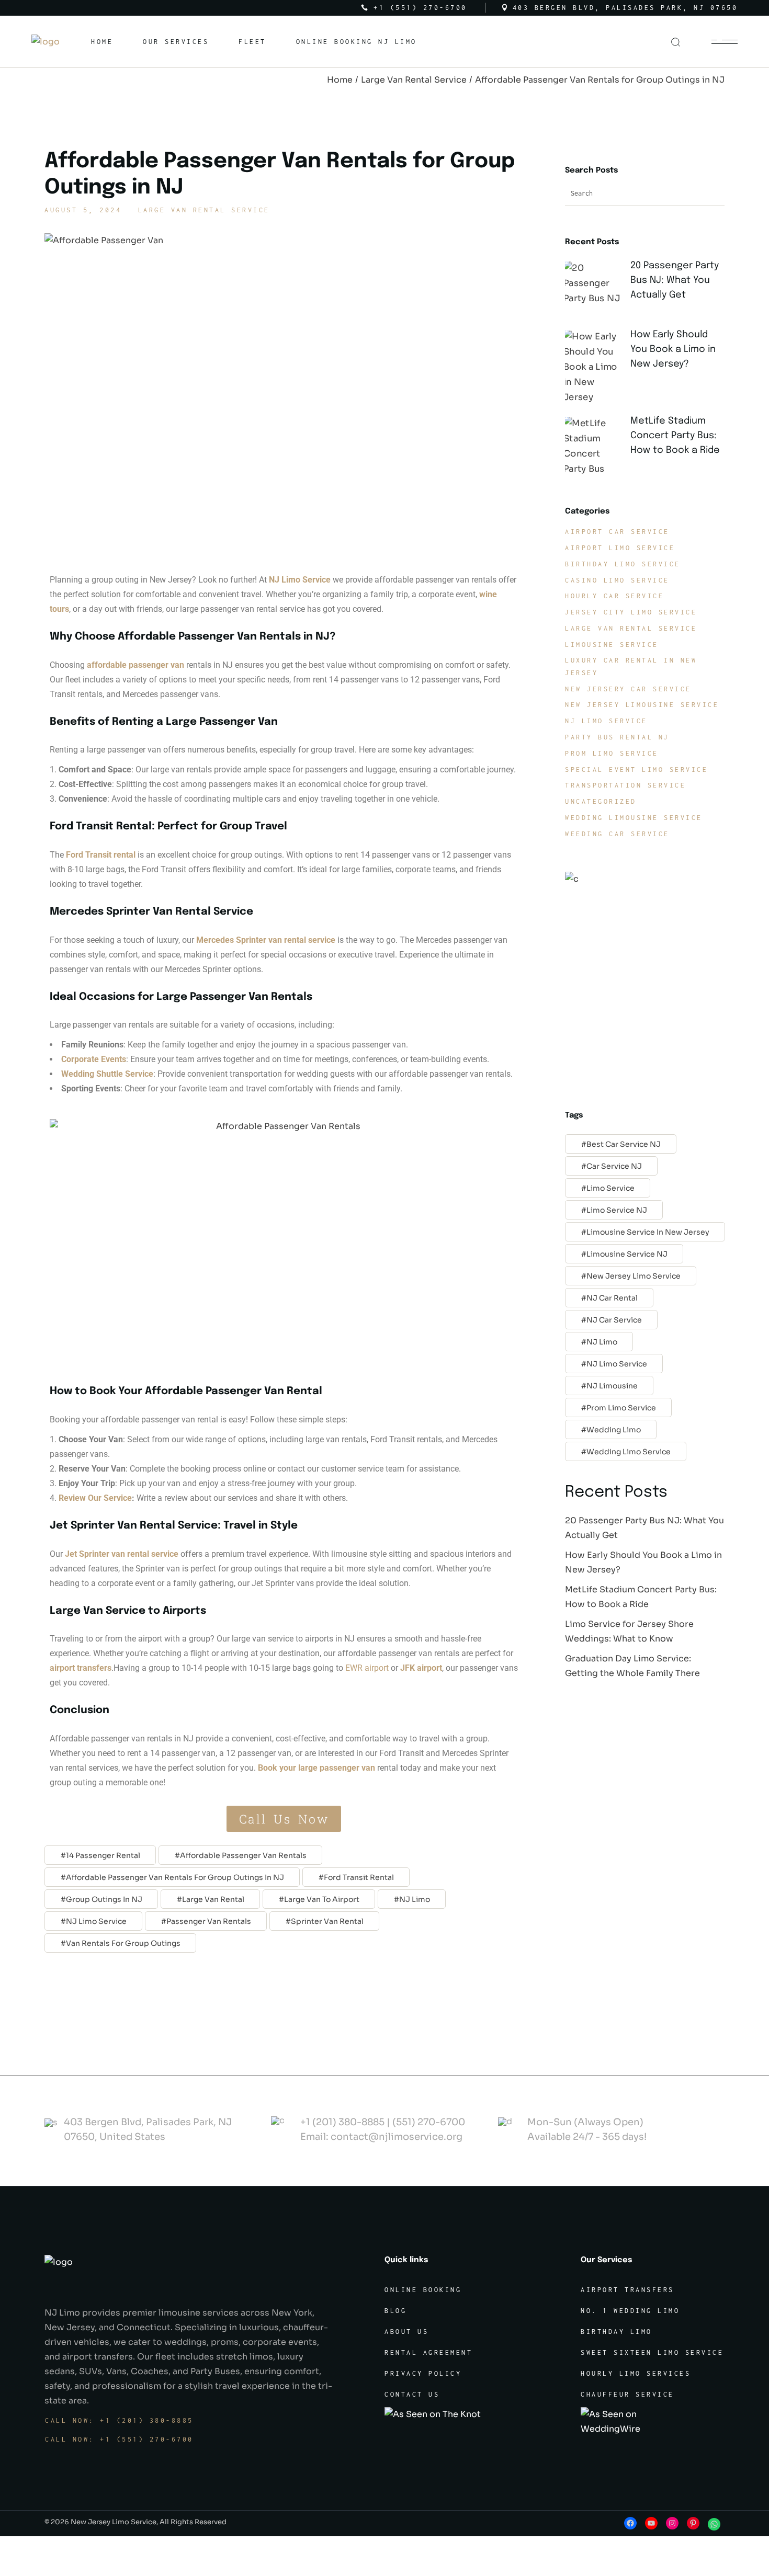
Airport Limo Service (620, 548)
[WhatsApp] (714, 2524)
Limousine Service (612, 645)
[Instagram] (672, 2523)
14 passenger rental (103, 1855)
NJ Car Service (614, 1320)
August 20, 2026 (672, 310)
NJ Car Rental (612, 1298)
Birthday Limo (617, 2332)
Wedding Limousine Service (634, 818)
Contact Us (412, 2394)
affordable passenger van (135, 665)
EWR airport (367, 1668)
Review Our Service (95, 1498)
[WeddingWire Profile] (630, 2421)
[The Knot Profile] (434, 2414)
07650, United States (115, 2137)
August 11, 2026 (672, 379)
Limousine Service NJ (627, 1254)
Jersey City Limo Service (631, 612)
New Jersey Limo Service (634, 1276)
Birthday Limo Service (623, 564)
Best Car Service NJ (624, 1144)
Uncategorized (601, 801)
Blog (395, 2311)
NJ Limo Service (96, 1921)
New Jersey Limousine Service (642, 705)
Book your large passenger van (315, 1768)
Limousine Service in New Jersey (648, 1232)
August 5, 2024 (83, 210)
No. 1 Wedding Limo (630, 2311)
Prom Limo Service (612, 753)
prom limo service (621, 1408)
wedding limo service (629, 1452)
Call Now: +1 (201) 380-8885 (119, 2420)
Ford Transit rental (101, 855)
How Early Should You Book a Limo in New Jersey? (673, 349)
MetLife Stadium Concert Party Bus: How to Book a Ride (675, 436)
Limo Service (610, 1188)
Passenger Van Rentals (209, 1921)
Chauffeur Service (627, 2394)
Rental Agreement (428, 2352)
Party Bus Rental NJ (617, 737)
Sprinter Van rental (327, 1921)
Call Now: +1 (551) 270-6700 (119, 2439)
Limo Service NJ (617, 1210)
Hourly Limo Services (636, 2373)
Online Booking (423, 2290)
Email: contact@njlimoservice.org (381, 2137)
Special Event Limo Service (636, 770)
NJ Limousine (612, 1386)
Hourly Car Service (614, 596)
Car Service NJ (614, 1166)
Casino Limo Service (617, 580)
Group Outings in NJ (104, 1899)
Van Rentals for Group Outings (123, 1943)
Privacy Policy (423, 2373)
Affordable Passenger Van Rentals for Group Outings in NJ (175, 1877)
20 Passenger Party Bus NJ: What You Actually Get (675, 280)
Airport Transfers (627, 2290)
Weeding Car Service (617, 834)
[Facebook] (630, 2523)
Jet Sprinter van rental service (122, 1554)
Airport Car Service (617, 532)
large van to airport (322, 1899)
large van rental (213, 1899)
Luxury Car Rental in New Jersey (631, 666)
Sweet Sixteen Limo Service (652, 2352)
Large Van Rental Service (414, 80)
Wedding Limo (614, 1430)
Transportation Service (625, 785)
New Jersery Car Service (628, 689)
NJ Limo (415, 1899)
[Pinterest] (693, 2523)
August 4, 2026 (669, 465)
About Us (406, 2332)
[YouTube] (651, 2523)
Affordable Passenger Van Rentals (243, 1855)
